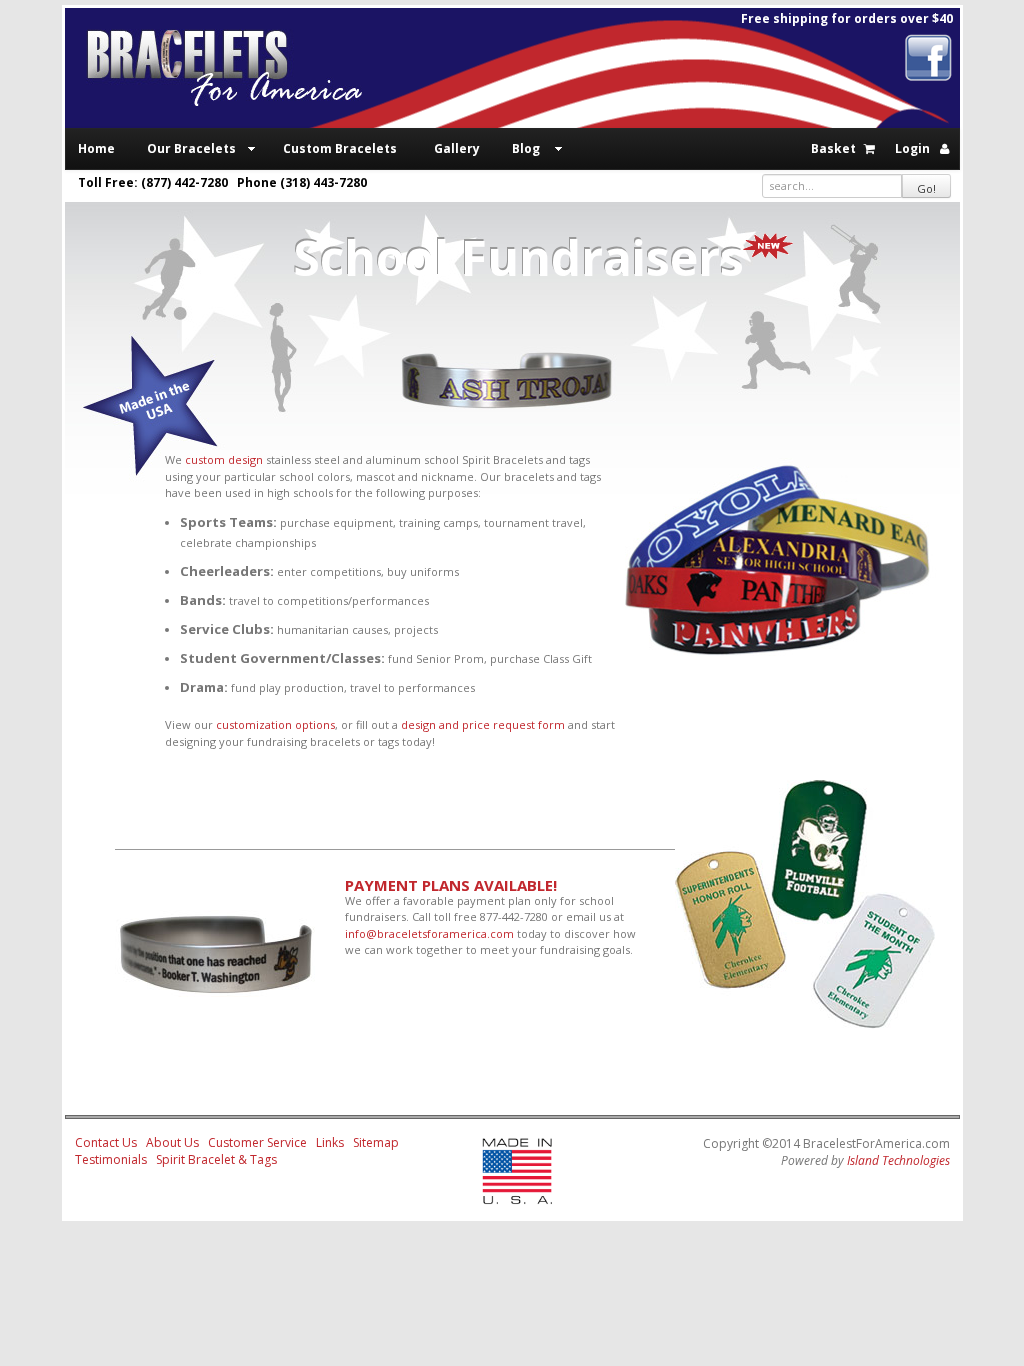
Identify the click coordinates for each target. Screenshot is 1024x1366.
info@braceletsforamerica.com (429, 933)
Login (912, 148)
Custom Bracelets (340, 148)
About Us (172, 1142)
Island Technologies (898, 1160)
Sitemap (376, 1142)
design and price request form (483, 724)
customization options (275, 724)
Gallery (457, 148)
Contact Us (106, 1142)
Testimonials (111, 1159)
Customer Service (257, 1142)
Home (96, 148)
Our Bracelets (191, 148)
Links (330, 1142)
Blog (526, 148)
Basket (833, 148)
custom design (224, 459)
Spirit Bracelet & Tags (216, 1159)
